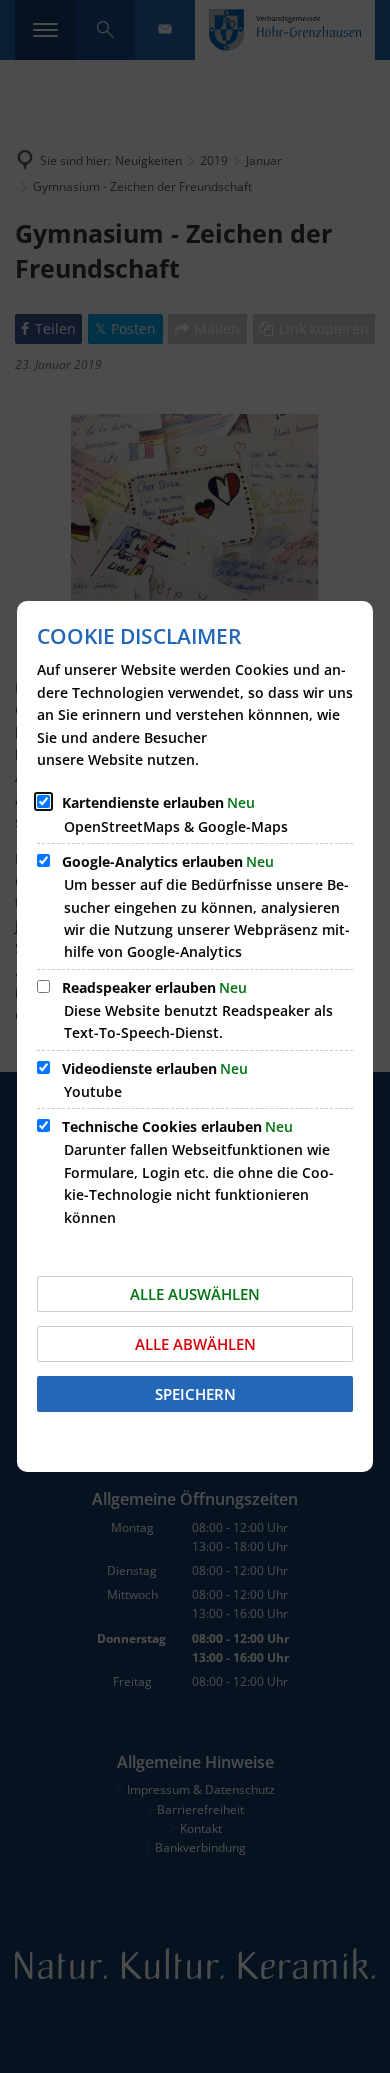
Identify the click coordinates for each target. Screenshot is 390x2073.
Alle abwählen (195, 1344)
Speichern (195, 1394)
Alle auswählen (195, 1294)
